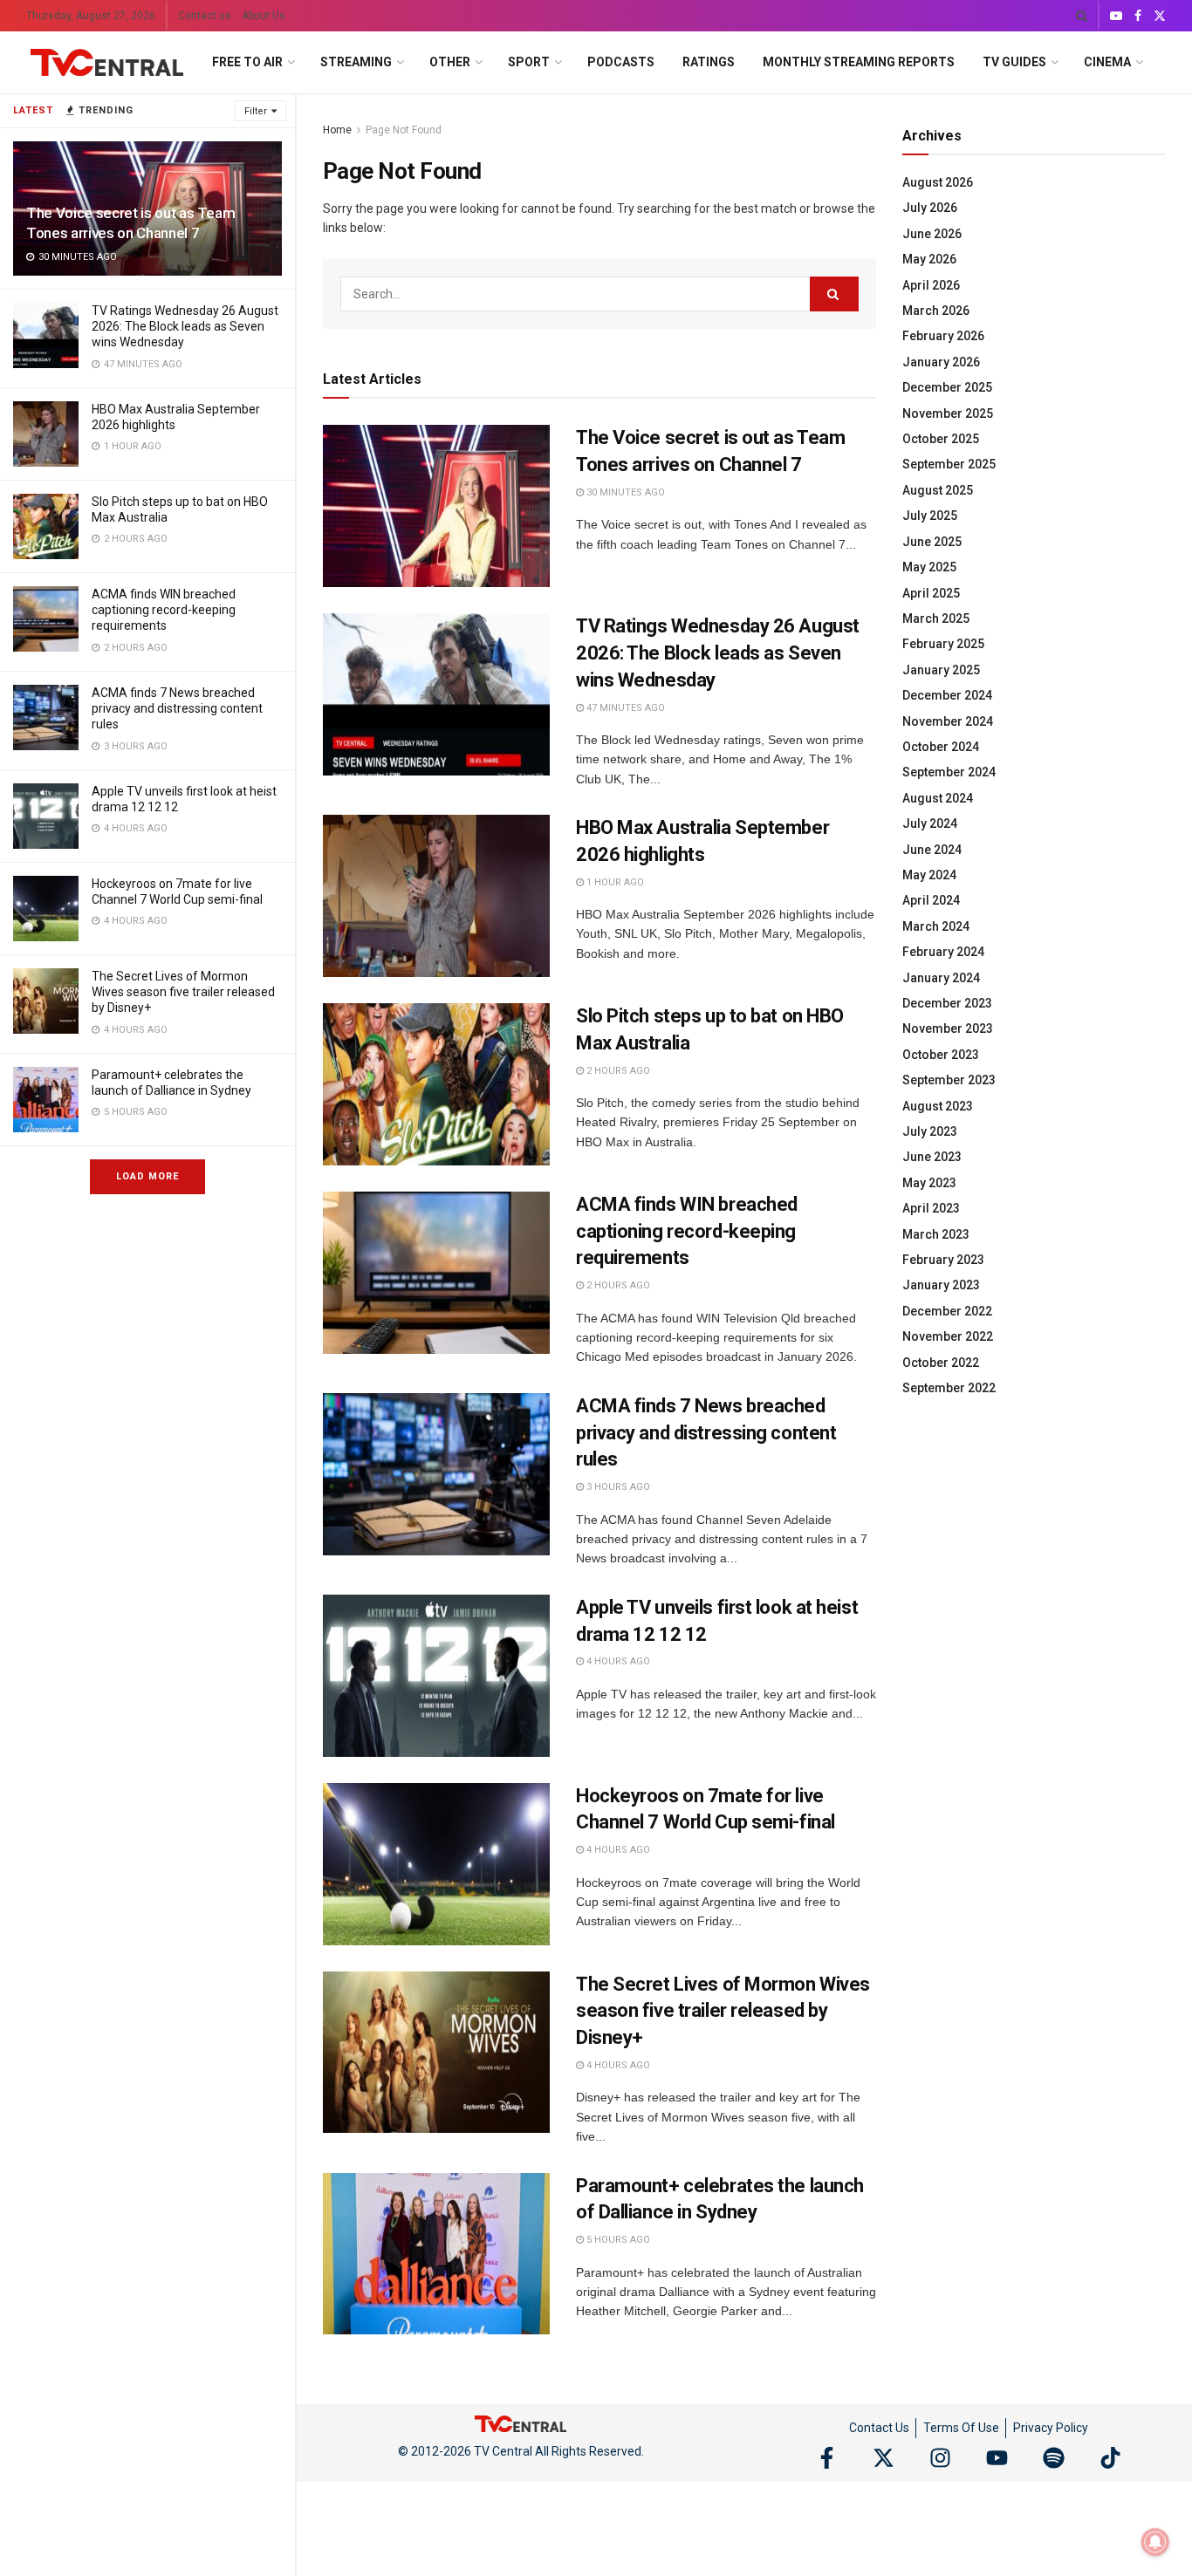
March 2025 (936, 618)
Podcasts (621, 62)
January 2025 (941, 670)
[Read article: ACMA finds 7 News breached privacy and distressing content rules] (436, 1474)
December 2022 (947, 1311)
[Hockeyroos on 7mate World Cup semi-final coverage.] (46, 909)
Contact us (205, 16)
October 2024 (941, 747)
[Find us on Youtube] (1116, 16)
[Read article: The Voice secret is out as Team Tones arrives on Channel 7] (436, 506)
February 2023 (943, 1260)
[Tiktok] (1110, 2458)
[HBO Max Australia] (46, 434)
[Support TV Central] (521, 2422)
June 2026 (932, 234)
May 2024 (929, 875)
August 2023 (938, 1106)
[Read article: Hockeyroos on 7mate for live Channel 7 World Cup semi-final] (436, 1864)
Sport (529, 62)
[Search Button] (1082, 16)
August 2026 (938, 182)
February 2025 (943, 644)
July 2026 (930, 208)
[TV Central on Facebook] (827, 2458)
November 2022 (948, 1336)
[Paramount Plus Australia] (46, 1100)
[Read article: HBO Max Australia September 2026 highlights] (436, 896)
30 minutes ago (624, 492)
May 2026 (929, 259)
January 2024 (941, 978)
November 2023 (948, 1028)
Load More (147, 1176)
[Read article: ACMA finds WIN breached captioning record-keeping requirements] (436, 1273)
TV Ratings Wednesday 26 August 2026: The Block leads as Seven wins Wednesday (185, 326)
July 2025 (930, 516)
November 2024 (948, 721)
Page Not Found (404, 130)
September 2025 (949, 464)
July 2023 (930, 1131)
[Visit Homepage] (107, 63)
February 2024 (943, 952)
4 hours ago (617, 1661)
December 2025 (947, 387)
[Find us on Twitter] (1160, 16)
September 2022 (949, 1388)
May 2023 (929, 1183)
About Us (264, 16)
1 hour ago (614, 882)
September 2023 (949, 1080)
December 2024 (947, 695)
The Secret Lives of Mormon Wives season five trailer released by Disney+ (183, 992)
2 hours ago (617, 1071)
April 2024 (931, 900)
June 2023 (932, 1157)
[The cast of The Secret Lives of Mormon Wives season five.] (46, 1001)
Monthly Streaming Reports (859, 62)
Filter (256, 111)
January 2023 (941, 1285)
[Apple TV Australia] (46, 816)
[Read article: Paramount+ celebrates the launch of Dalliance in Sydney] (436, 2254)
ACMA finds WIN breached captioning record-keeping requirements (164, 610)
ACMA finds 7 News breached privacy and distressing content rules (177, 708)
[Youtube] (997, 2458)
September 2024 (949, 772)
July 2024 (930, 823)
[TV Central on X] (884, 2458)
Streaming (356, 62)
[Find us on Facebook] (1138, 16)
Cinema (1107, 62)
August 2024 (938, 798)
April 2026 (931, 285)
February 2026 (943, 336)
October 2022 (941, 1363)
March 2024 (936, 926)
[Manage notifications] (1155, 2542)
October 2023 (941, 1055)
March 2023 (936, 1234)
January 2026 (941, 362)
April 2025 (931, 593)
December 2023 (947, 1003)
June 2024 (932, 850)
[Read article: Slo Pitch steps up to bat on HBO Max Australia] (436, 1084)
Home (337, 130)
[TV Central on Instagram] (940, 2458)
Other (450, 62)
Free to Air (247, 62)
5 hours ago (617, 2240)
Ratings (709, 62)
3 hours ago (617, 1487)
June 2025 (932, 542)
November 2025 (948, 413)
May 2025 (929, 567)
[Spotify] (1054, 2458)
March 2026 (936, 311)
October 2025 (941, 439)
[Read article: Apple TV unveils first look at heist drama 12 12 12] (436, 1676)
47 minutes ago (624, 708)
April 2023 (931, 1208)
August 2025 (938, 490)
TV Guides (1014, 62)
